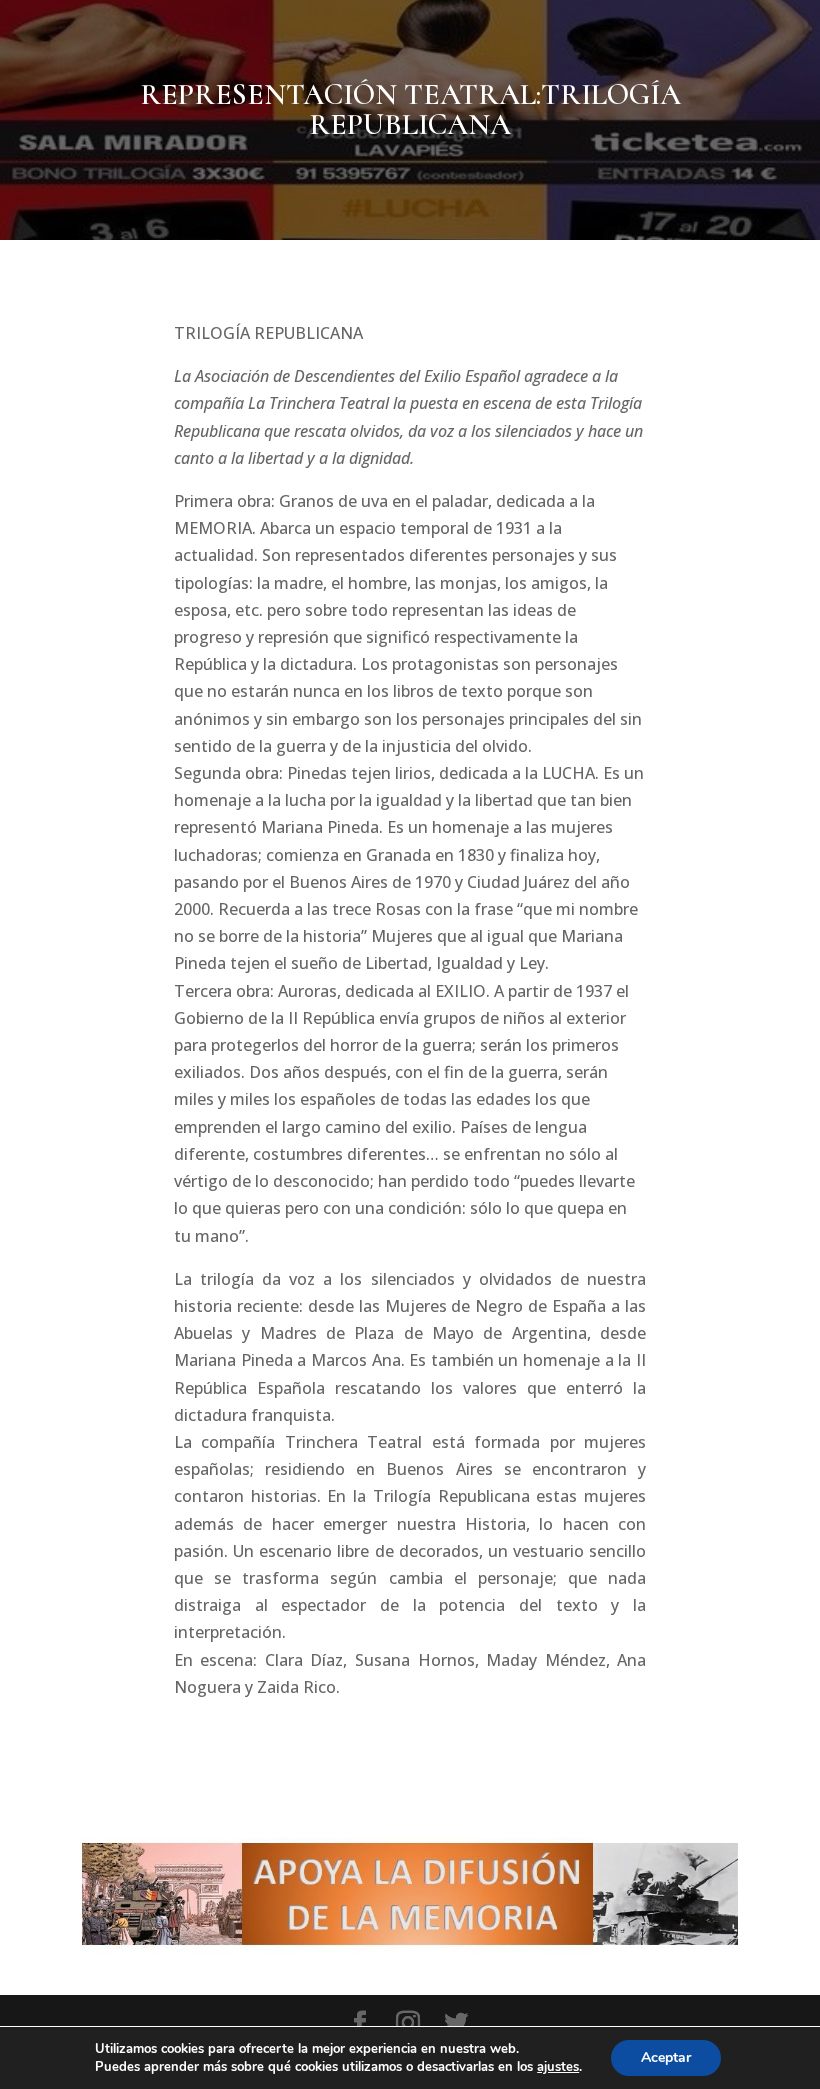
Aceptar (666, 2057)
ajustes (558, 2067)
